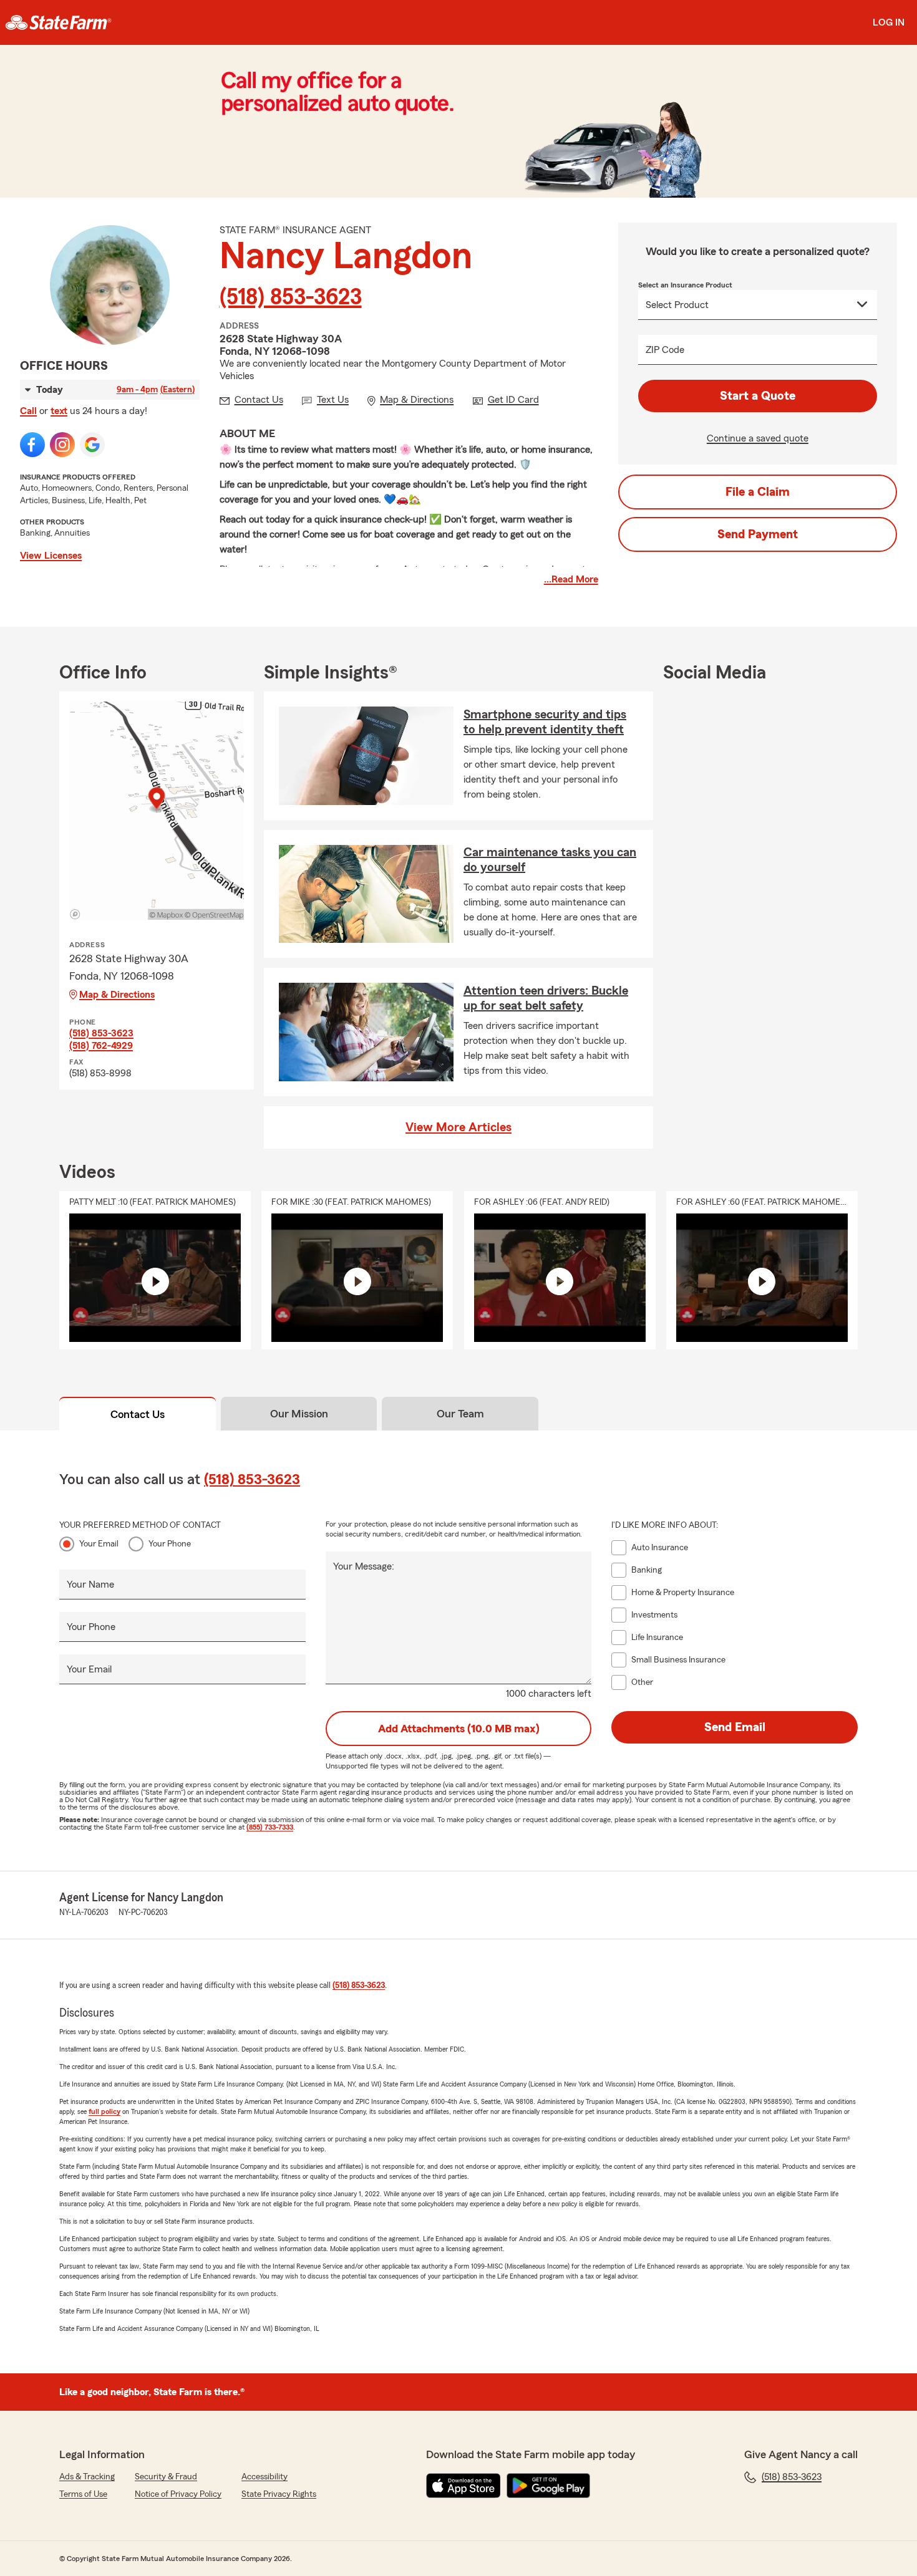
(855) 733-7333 (270, 1827)
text (59, 411)
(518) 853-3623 (291, 297)
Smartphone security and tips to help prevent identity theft (545, 722)
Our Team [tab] (460, 1414)
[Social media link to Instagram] (62, 445)
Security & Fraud (166, 2477)
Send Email (735, 1727)
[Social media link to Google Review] (92, 445)
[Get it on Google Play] (548, 2486)
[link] (58, 22)
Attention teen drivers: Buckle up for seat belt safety (546, 998)
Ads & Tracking (87, 2477)
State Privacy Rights (279, 2494)
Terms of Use (83, 2494)
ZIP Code (665, 350)
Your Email (99, 1544)
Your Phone (170, 1544)
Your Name (90, 1585)
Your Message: (364, 1566)
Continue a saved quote (758, 438)
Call (28, 411)
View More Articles (458, 1127)
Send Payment (758, 534)
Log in (889, 22)
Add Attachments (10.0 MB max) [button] (459, 1729)
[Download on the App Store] (463, 2486)
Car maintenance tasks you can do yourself (550, 860)
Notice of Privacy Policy (178, 2494)
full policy (104, 2111)
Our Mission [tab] (299, 1414)
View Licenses (51, 556)
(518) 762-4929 (101, 1046)
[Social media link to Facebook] (32, 445)
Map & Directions (117, 995)
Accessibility (264, 2477)
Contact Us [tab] (138, 1414)
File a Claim (758, 492)
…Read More (571, 579)
